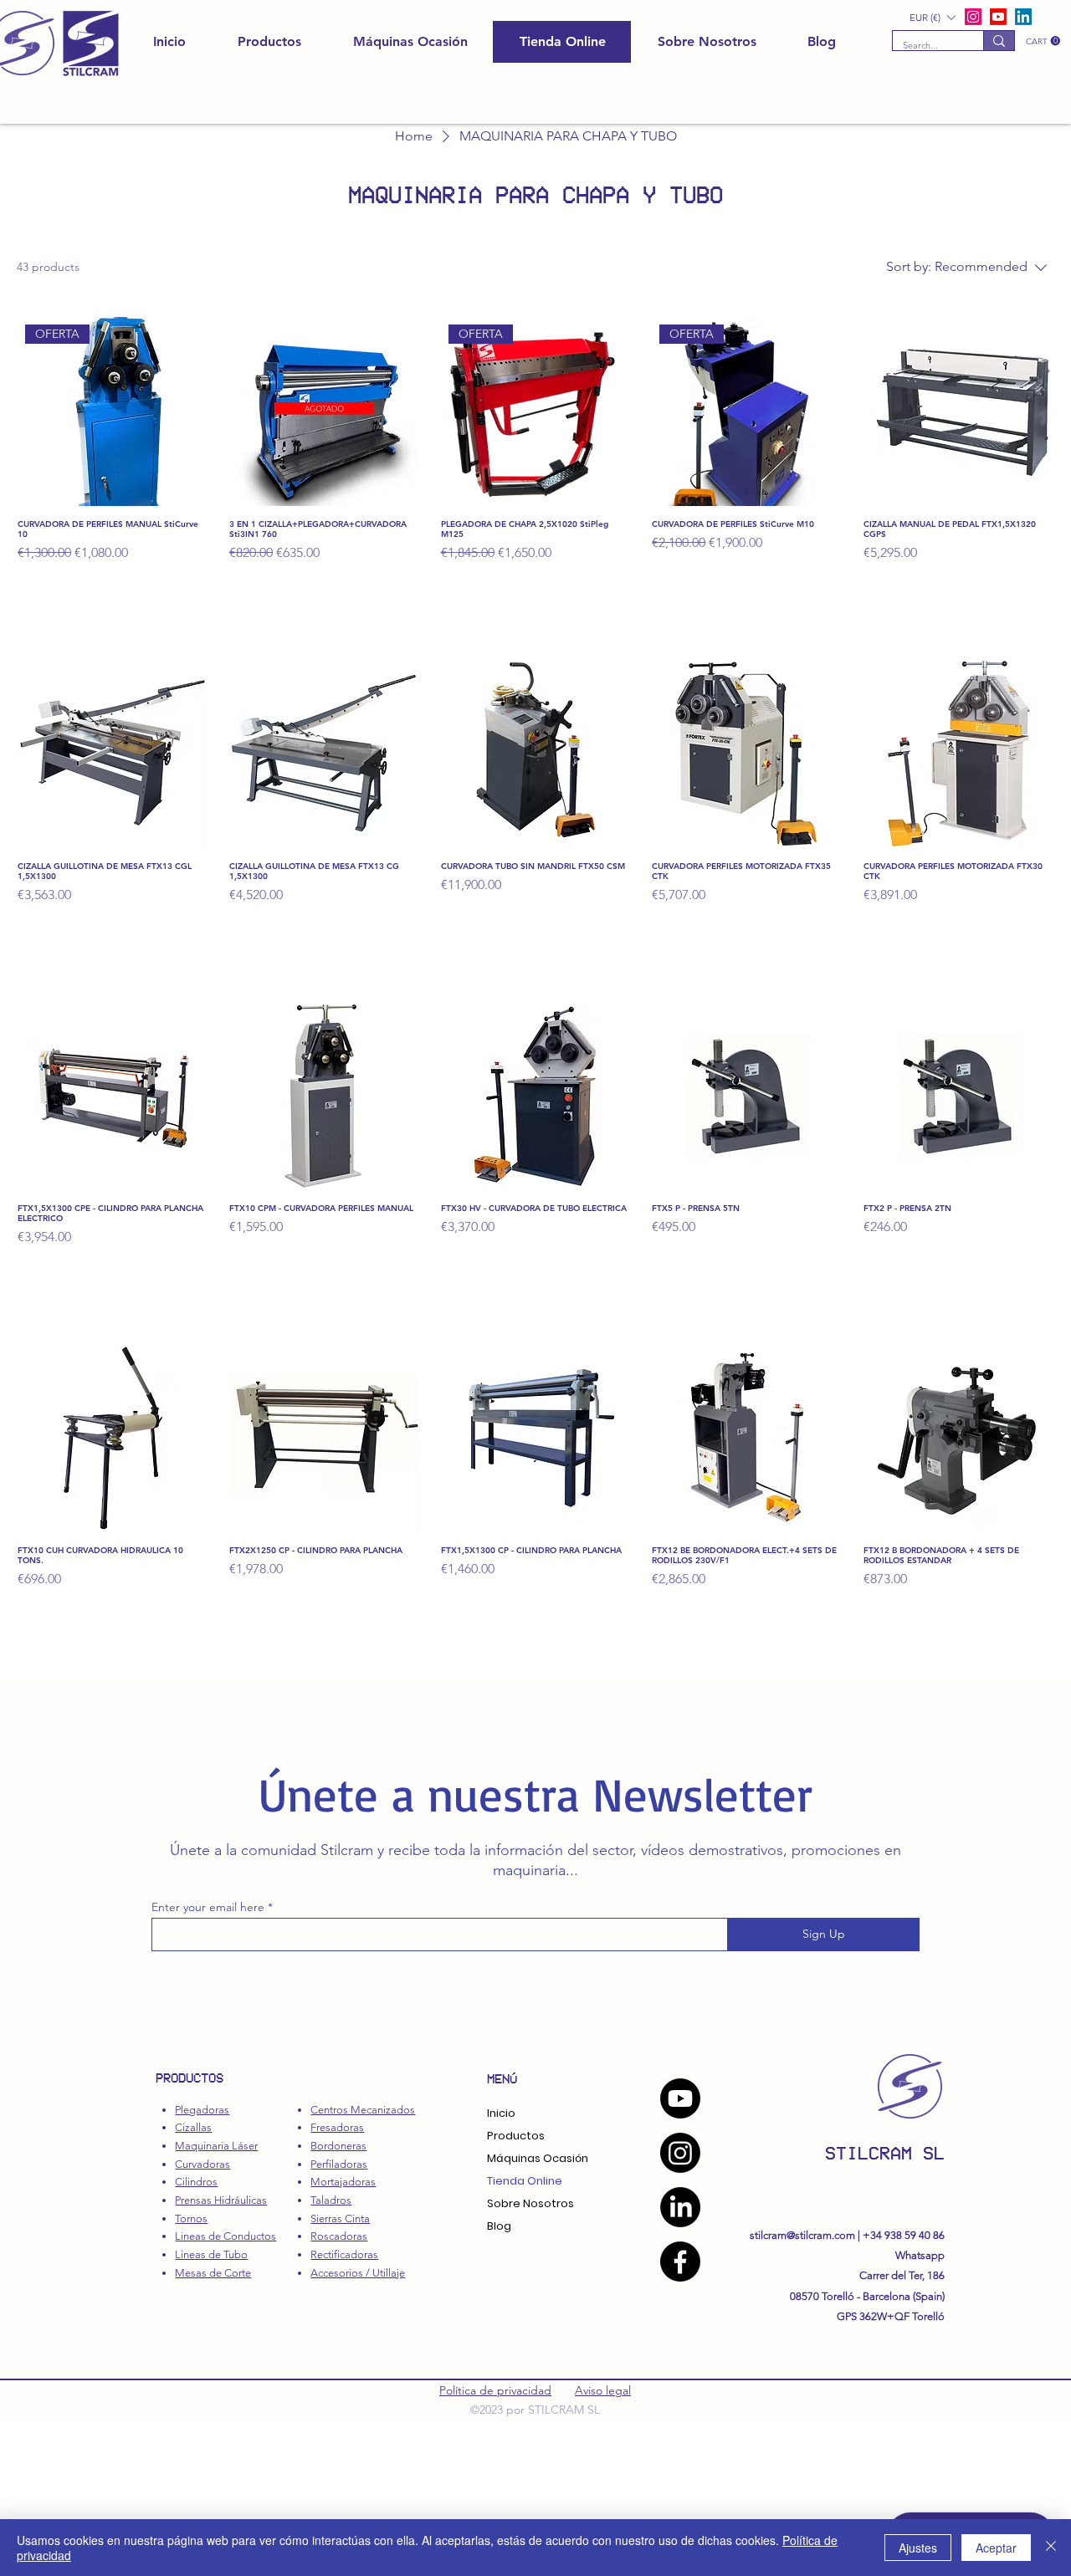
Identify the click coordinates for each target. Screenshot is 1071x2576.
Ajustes (918, 2548)
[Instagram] (680, 2153)
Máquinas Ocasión (538, 2158)
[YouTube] (680, 2098)
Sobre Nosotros (530, 2203)
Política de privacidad (495, 2390)
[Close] (1051, 2548)
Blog (499, 2226)
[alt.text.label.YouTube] (998, 17)
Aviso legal (603, 2390)
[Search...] (999, 41)
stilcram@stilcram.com (802, 2235)
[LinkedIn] (1023, 17)
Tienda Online (525, 2181)
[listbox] (932, 17)
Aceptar (996, 2548)
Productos (516, 2136)
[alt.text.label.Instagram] (973, 17)
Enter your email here (208, 1907)
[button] (1043, 41)
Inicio (501, 2113)
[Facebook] (680, 2262)
